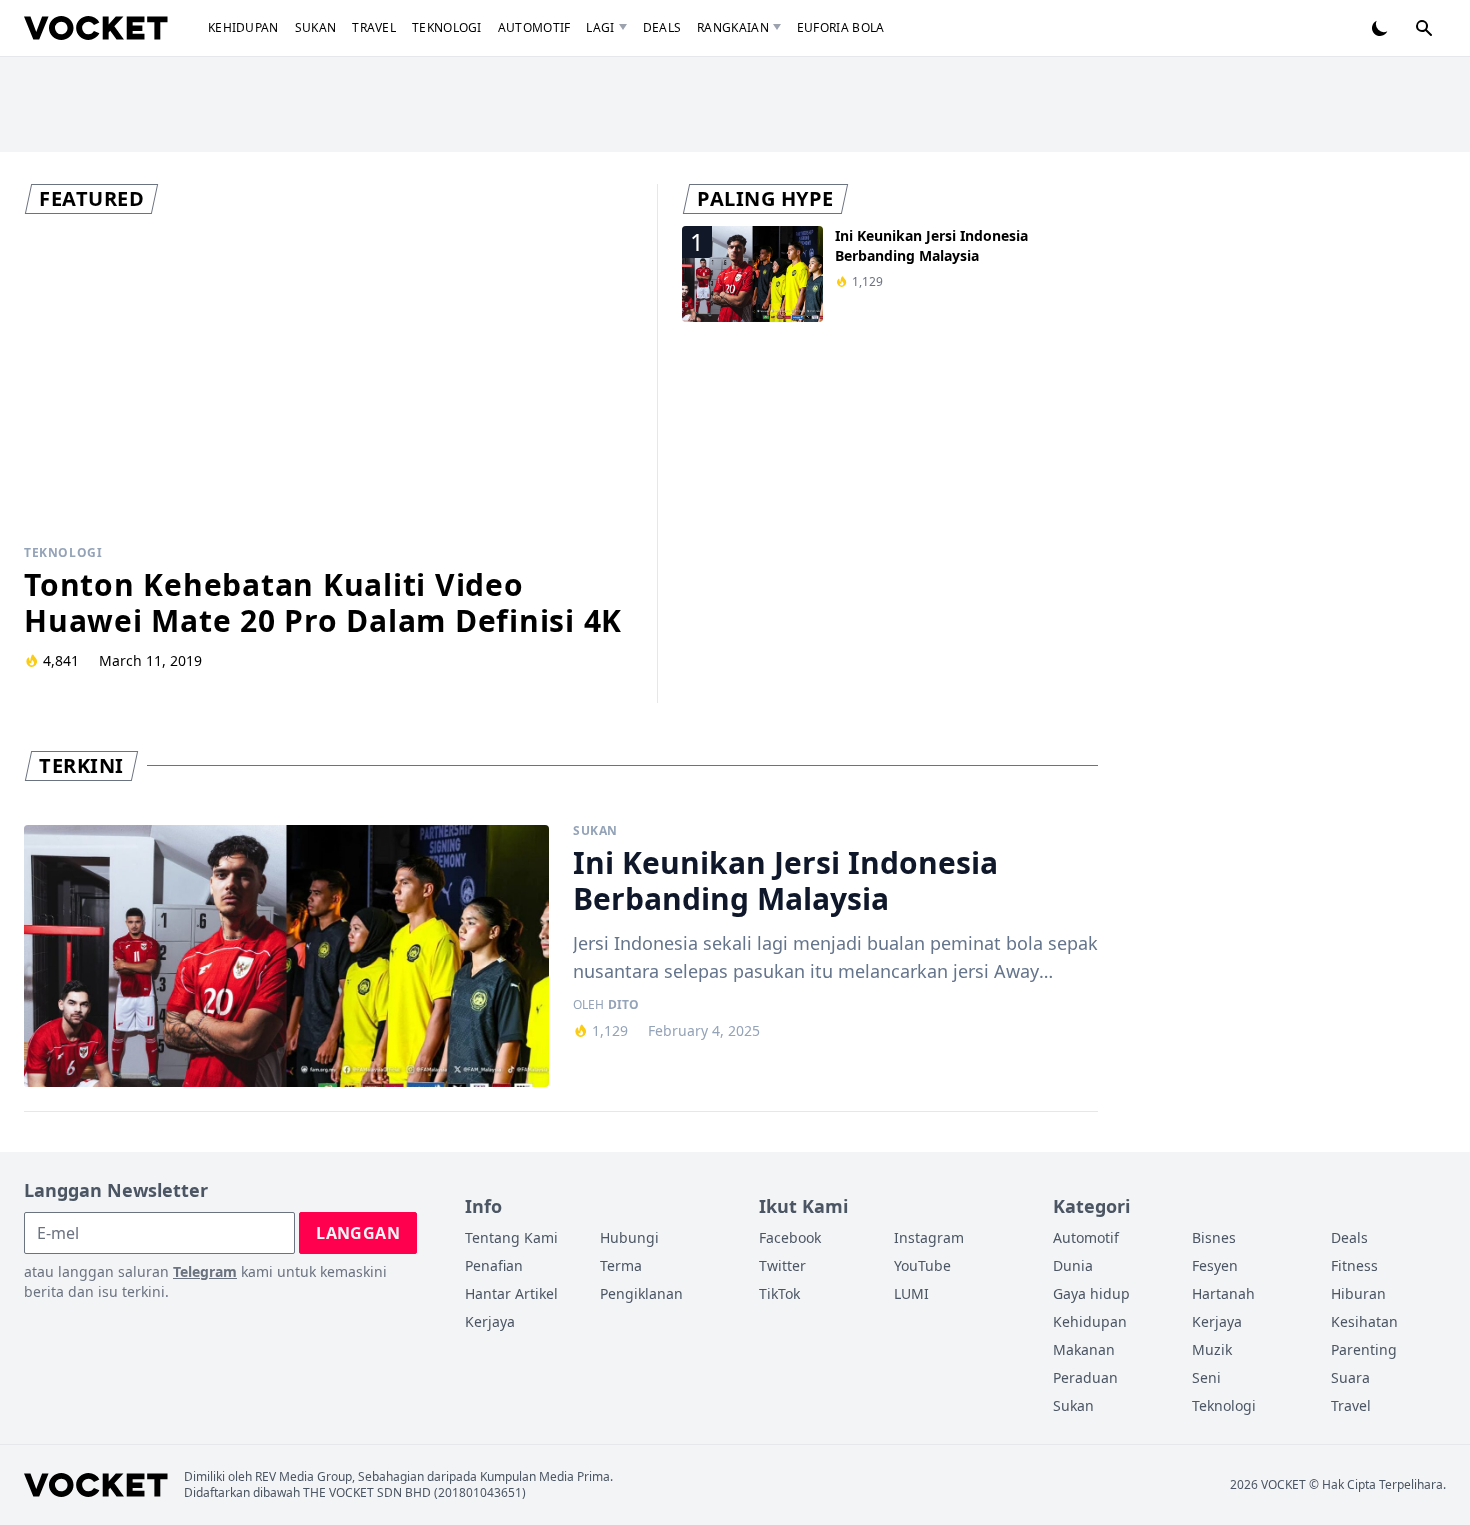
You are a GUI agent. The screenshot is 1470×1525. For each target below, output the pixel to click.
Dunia (1073, 1265)
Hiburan (1358, 1293)
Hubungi (629, 1237)
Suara (1350, 1377)
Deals (662, 27)
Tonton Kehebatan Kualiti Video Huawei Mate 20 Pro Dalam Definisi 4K (323, 602)
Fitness (1354, 1265)
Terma (621, 1265)
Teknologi (447, 27)
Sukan (316, 27)
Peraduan (1085, 1377)
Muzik (1212, 1349)
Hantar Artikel (511, 1293)
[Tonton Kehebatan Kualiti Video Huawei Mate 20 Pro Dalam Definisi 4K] (328, 378)
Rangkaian (733, 27)
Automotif (534, 27)
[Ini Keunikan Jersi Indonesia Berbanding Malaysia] (286, 956)
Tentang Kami (511, 1237)
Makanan (1084, 1349)
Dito (623, 1005)
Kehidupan (243, 27)
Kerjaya (490, 1321)
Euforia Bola (841, 27)
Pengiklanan (641, 1293)
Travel (374, 27)
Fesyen (1215, 1265)
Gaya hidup (1091, 1293)
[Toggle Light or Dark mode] (1380, 28)
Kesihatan (1364, 1321)
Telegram (205, 1271)
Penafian (494, 1265)
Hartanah (1223, 1293)
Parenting (1364, 1349)
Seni (1206, 1377)
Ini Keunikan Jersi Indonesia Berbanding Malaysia (931, 245)
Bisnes (1214, 1237)
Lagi (600, 27)
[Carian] (1424, 28)
